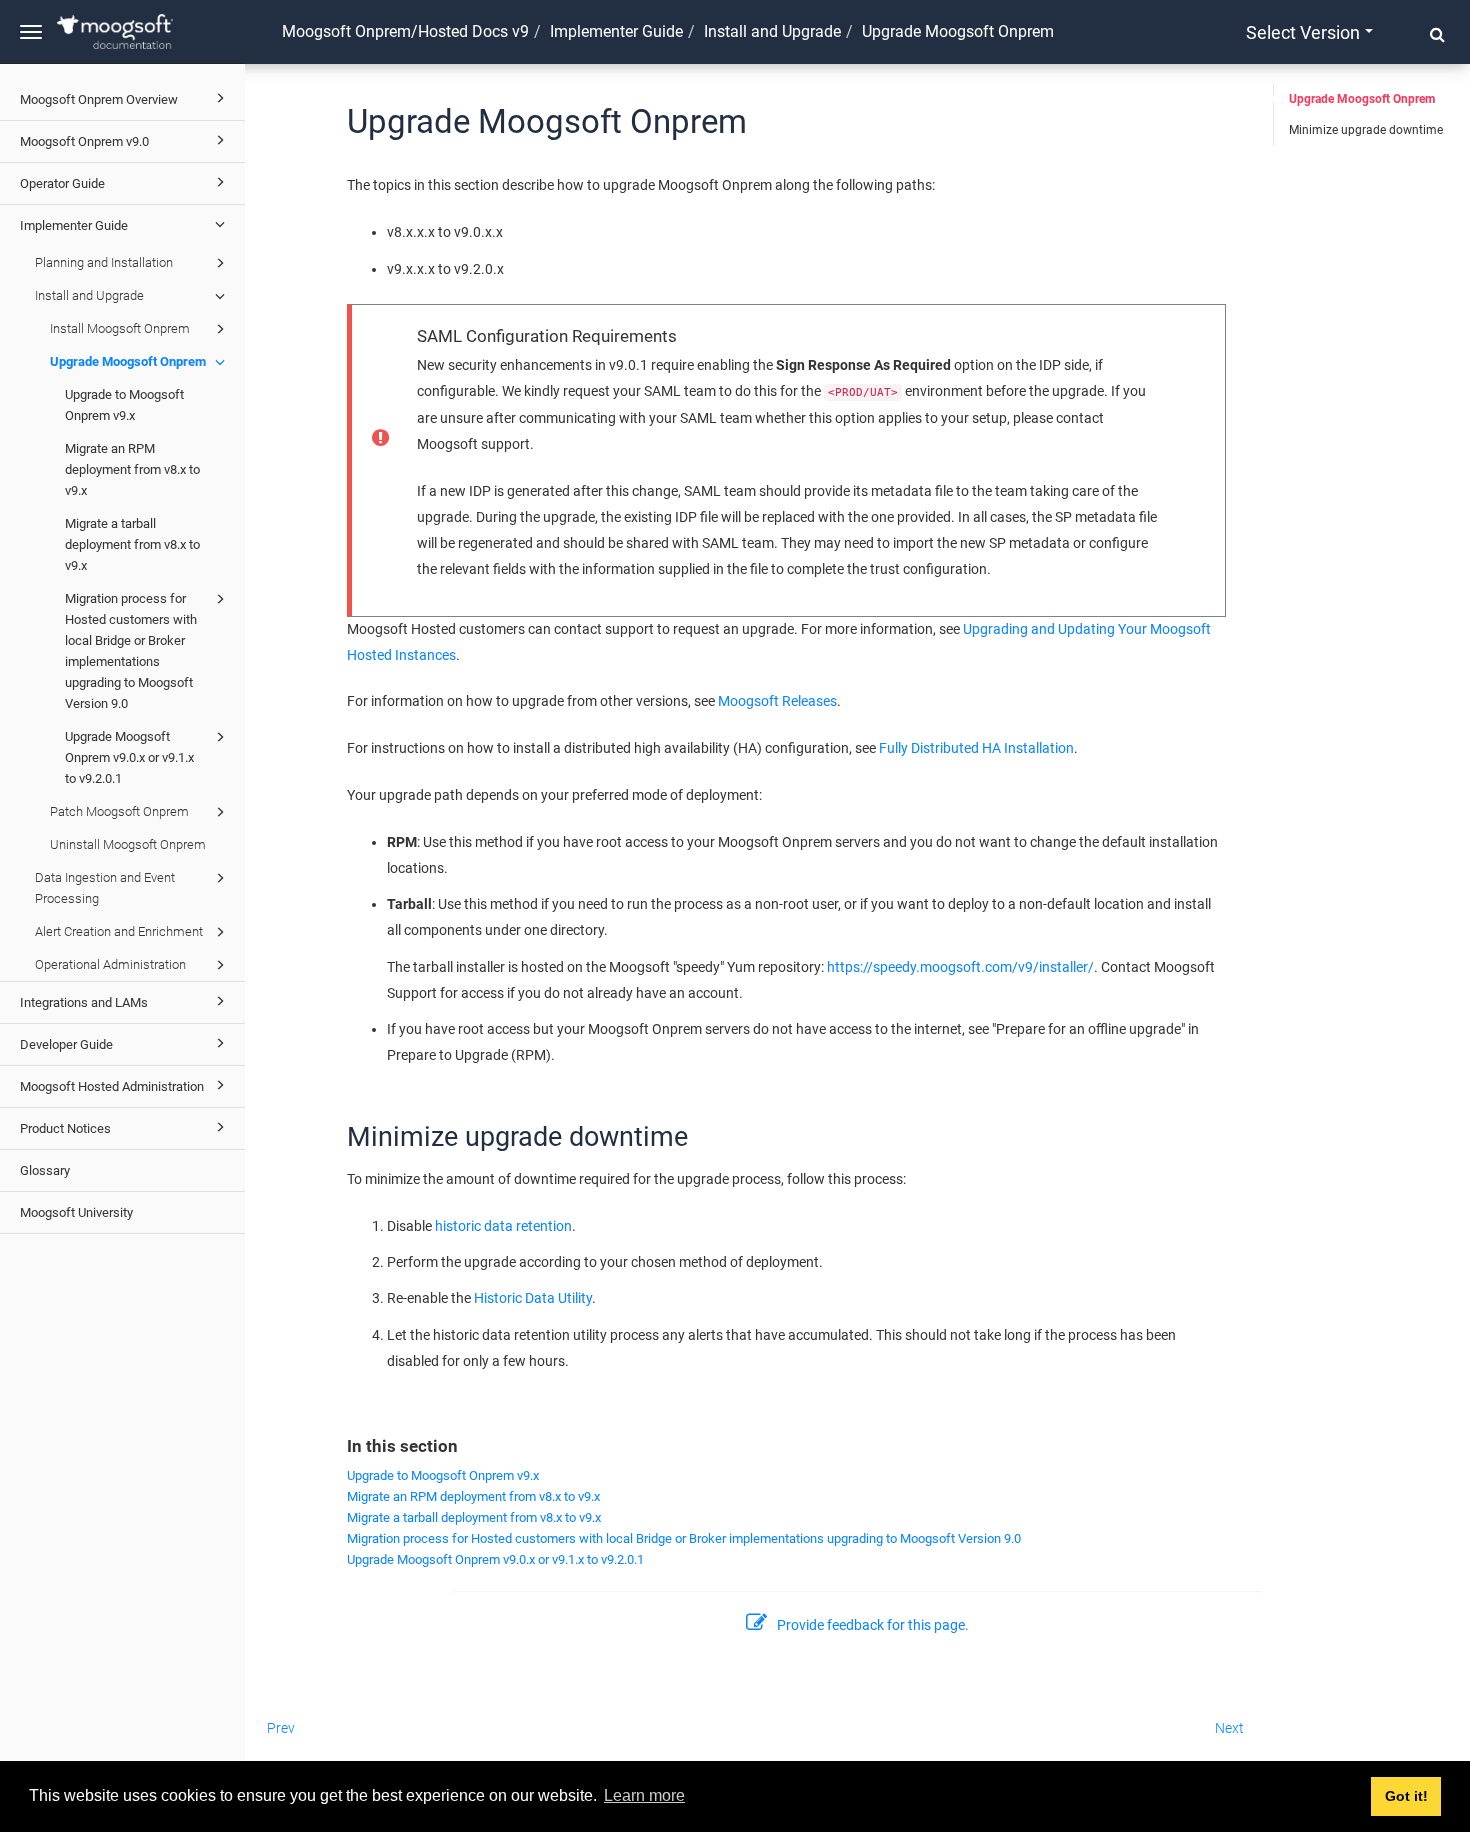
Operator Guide (62, 183)
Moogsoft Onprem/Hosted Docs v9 (405, 31)
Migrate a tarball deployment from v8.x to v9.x (132, 544)
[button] (1437, 34)
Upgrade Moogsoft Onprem (128, 361)
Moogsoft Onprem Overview (99, 99)
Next (1229, 1728)
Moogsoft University (76, 1212)
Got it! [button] (1406, 1796)
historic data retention (503, 1226)
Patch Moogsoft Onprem (119, 811)
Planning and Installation (104, 262)
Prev (281, 1728)
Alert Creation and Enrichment (119, 931)
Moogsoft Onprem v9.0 (84, 141)
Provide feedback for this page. (873, 1625)
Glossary (45, 1170)
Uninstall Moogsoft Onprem (128, 844)
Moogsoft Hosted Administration (112, 1086)
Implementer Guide (74, 225)
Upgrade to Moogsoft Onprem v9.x (124, 405)
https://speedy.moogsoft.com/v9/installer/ (960, 967)
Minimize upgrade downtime (1366, 130)
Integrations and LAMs (84, 1002)
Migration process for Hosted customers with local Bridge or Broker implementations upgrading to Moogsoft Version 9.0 (131, 651)
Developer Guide (66, 1044)
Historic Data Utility (533, 1298)
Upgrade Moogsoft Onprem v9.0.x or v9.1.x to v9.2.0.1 (129, 757)
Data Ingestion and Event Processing (105, 888)
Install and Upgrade (89, 295)
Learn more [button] (644, 1795)
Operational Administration (110, 964)
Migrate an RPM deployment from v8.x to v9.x (132, 469)
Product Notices (65, 1128)
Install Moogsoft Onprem (120, 328)
